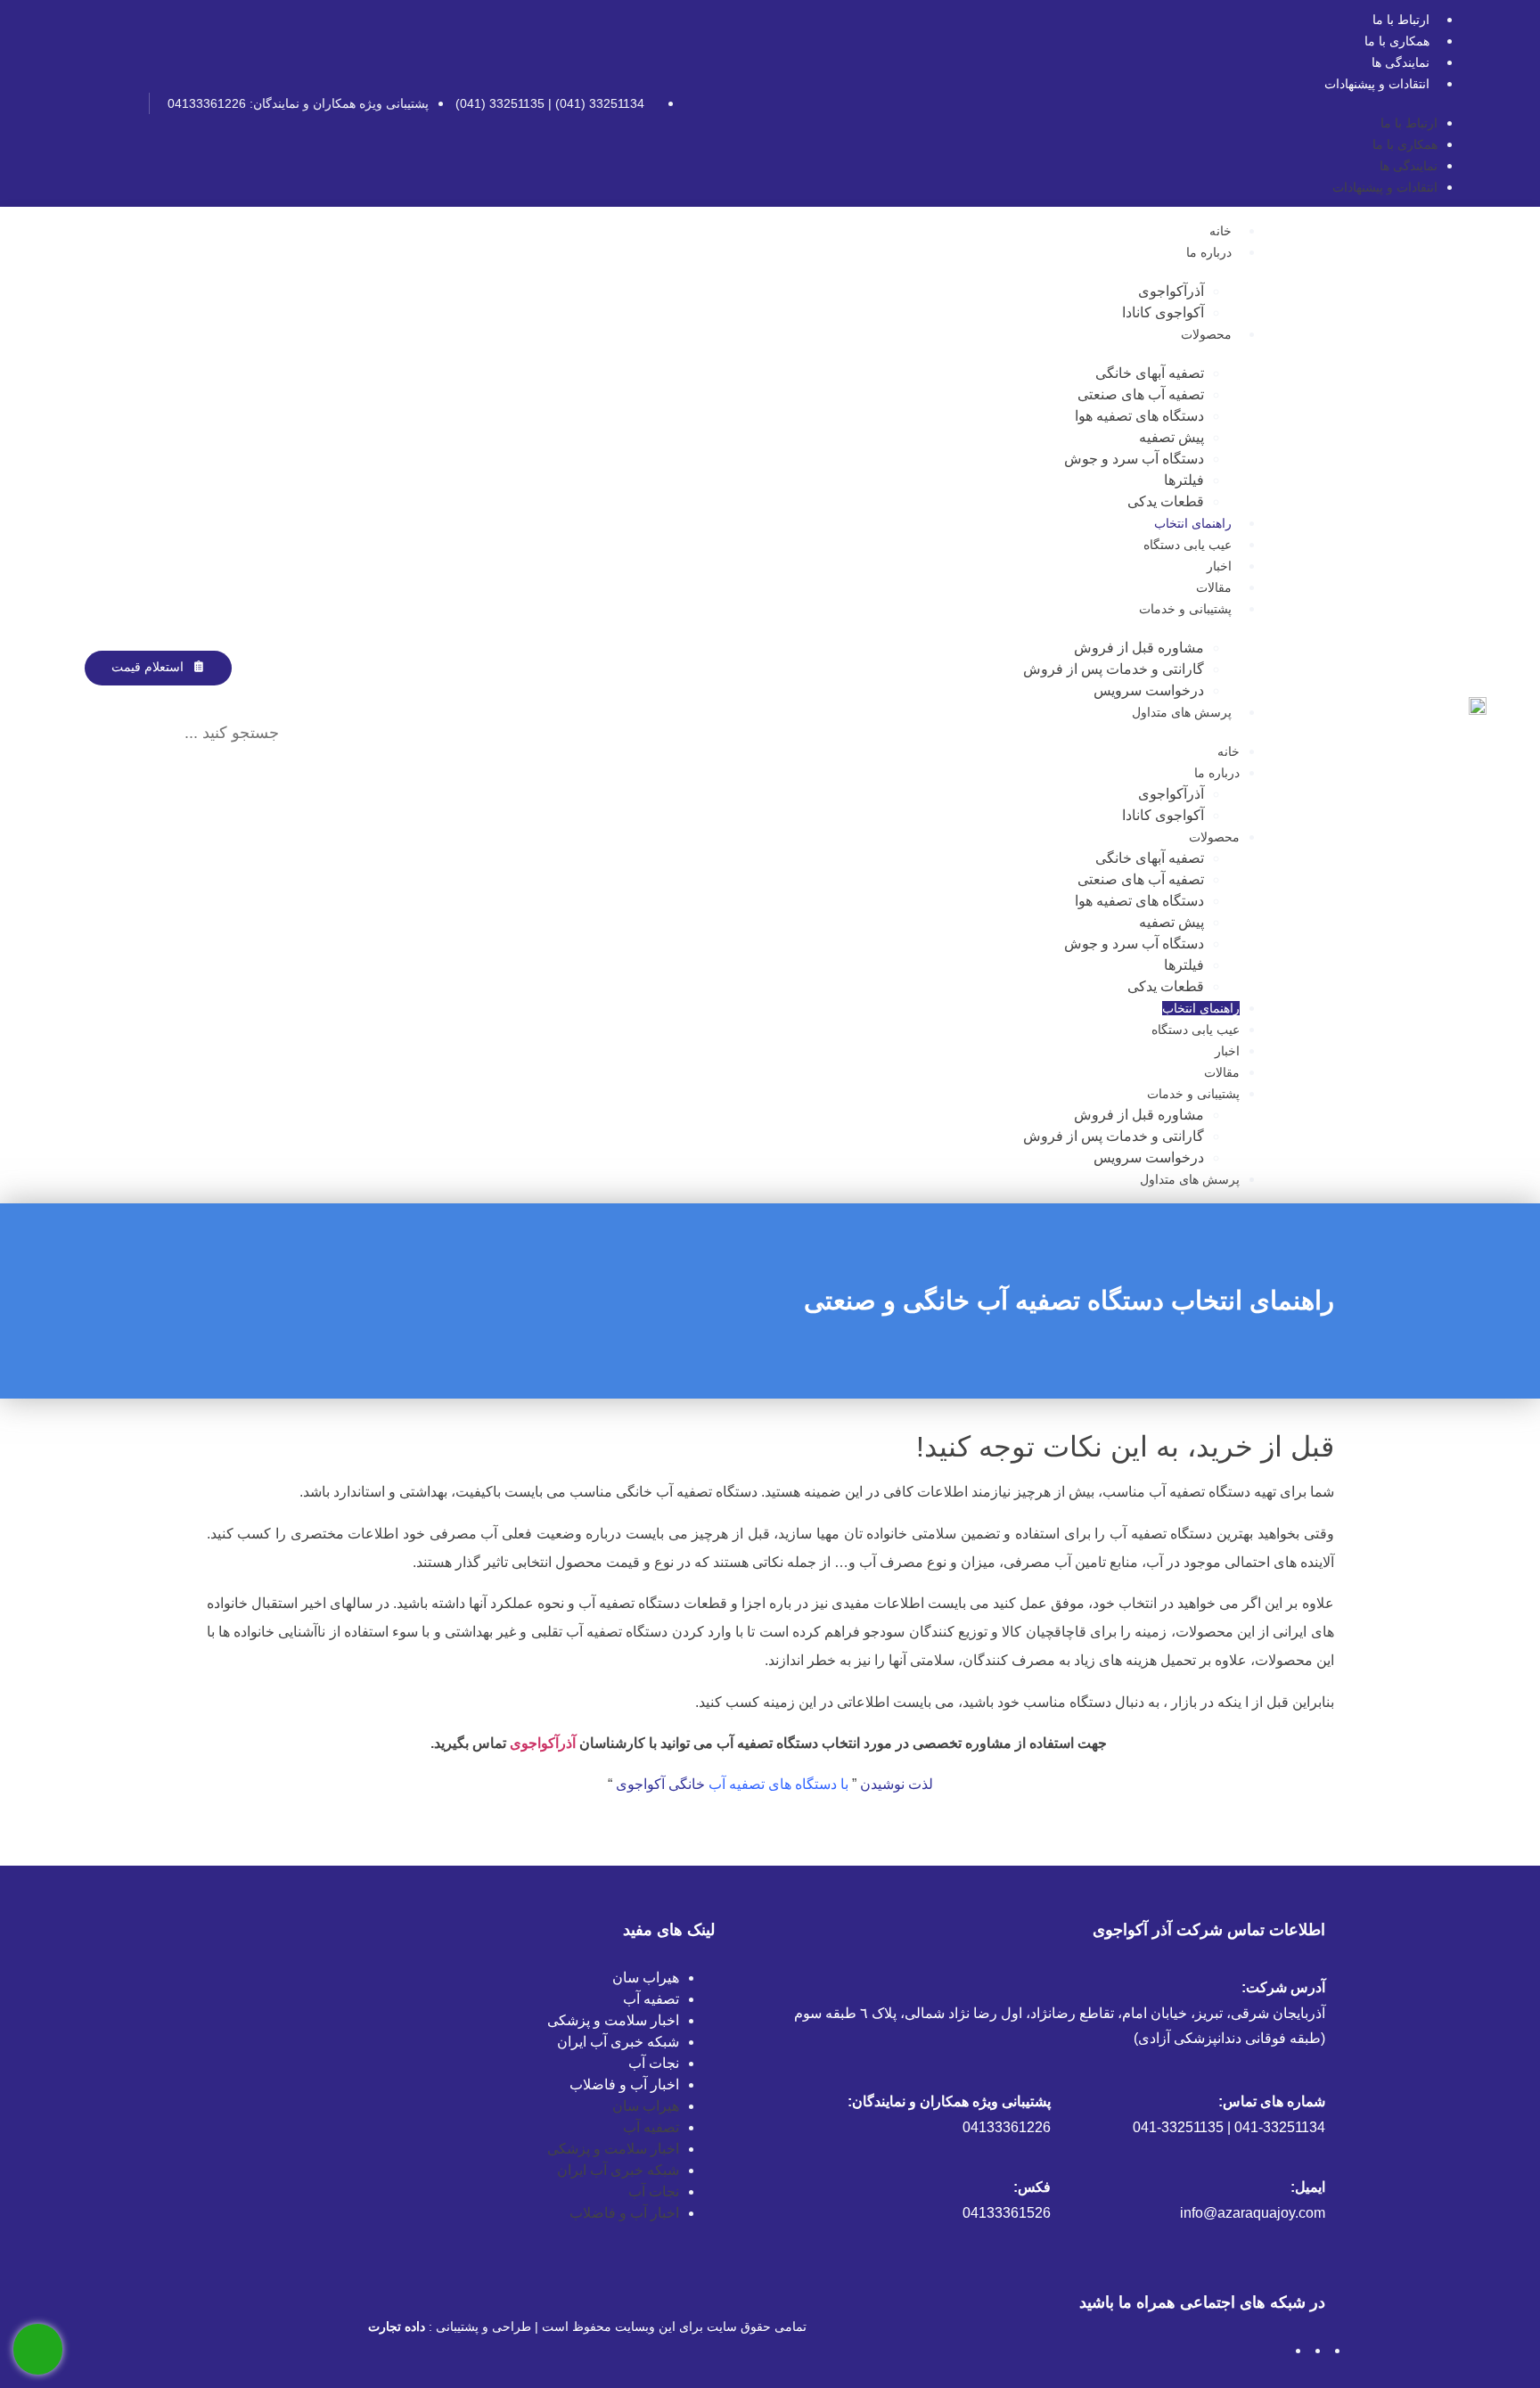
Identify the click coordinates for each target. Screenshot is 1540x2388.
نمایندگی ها (1401, 62)
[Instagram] (123, 103)
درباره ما (1209, 252)
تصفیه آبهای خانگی (1150, 373)
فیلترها (1184, 480)
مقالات (1214, 587)
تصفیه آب (651, 1999)
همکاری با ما (1397, 41)
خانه (1221, 231)
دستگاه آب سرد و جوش (1134, 459)
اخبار (1219, 566)
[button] (176, 696)
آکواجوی (642, 1784)
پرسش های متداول (1182, 712)
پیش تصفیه (1171, 437)
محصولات (1206, 334)
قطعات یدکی (1166, 501)
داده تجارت (397, 2326)
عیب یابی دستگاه (1188, 545)
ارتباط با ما (1401, 20)
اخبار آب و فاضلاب (624, 2084)
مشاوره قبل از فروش (1139, 648)
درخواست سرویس (1149, 690)
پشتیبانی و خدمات (1185, 609)
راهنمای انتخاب (1193, 523)
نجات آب (654, 2063)
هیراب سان (646, 1978)
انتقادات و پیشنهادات (1377, 84)
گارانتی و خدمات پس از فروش (1114, 669)
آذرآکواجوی (1171, 291)
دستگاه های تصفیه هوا (1139, 416)
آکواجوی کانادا (1163, 312)
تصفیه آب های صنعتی (1141, 394)
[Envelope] (64, 103)
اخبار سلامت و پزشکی (613, 2020)
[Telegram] (94, 103)
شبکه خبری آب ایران (618, 2042)
